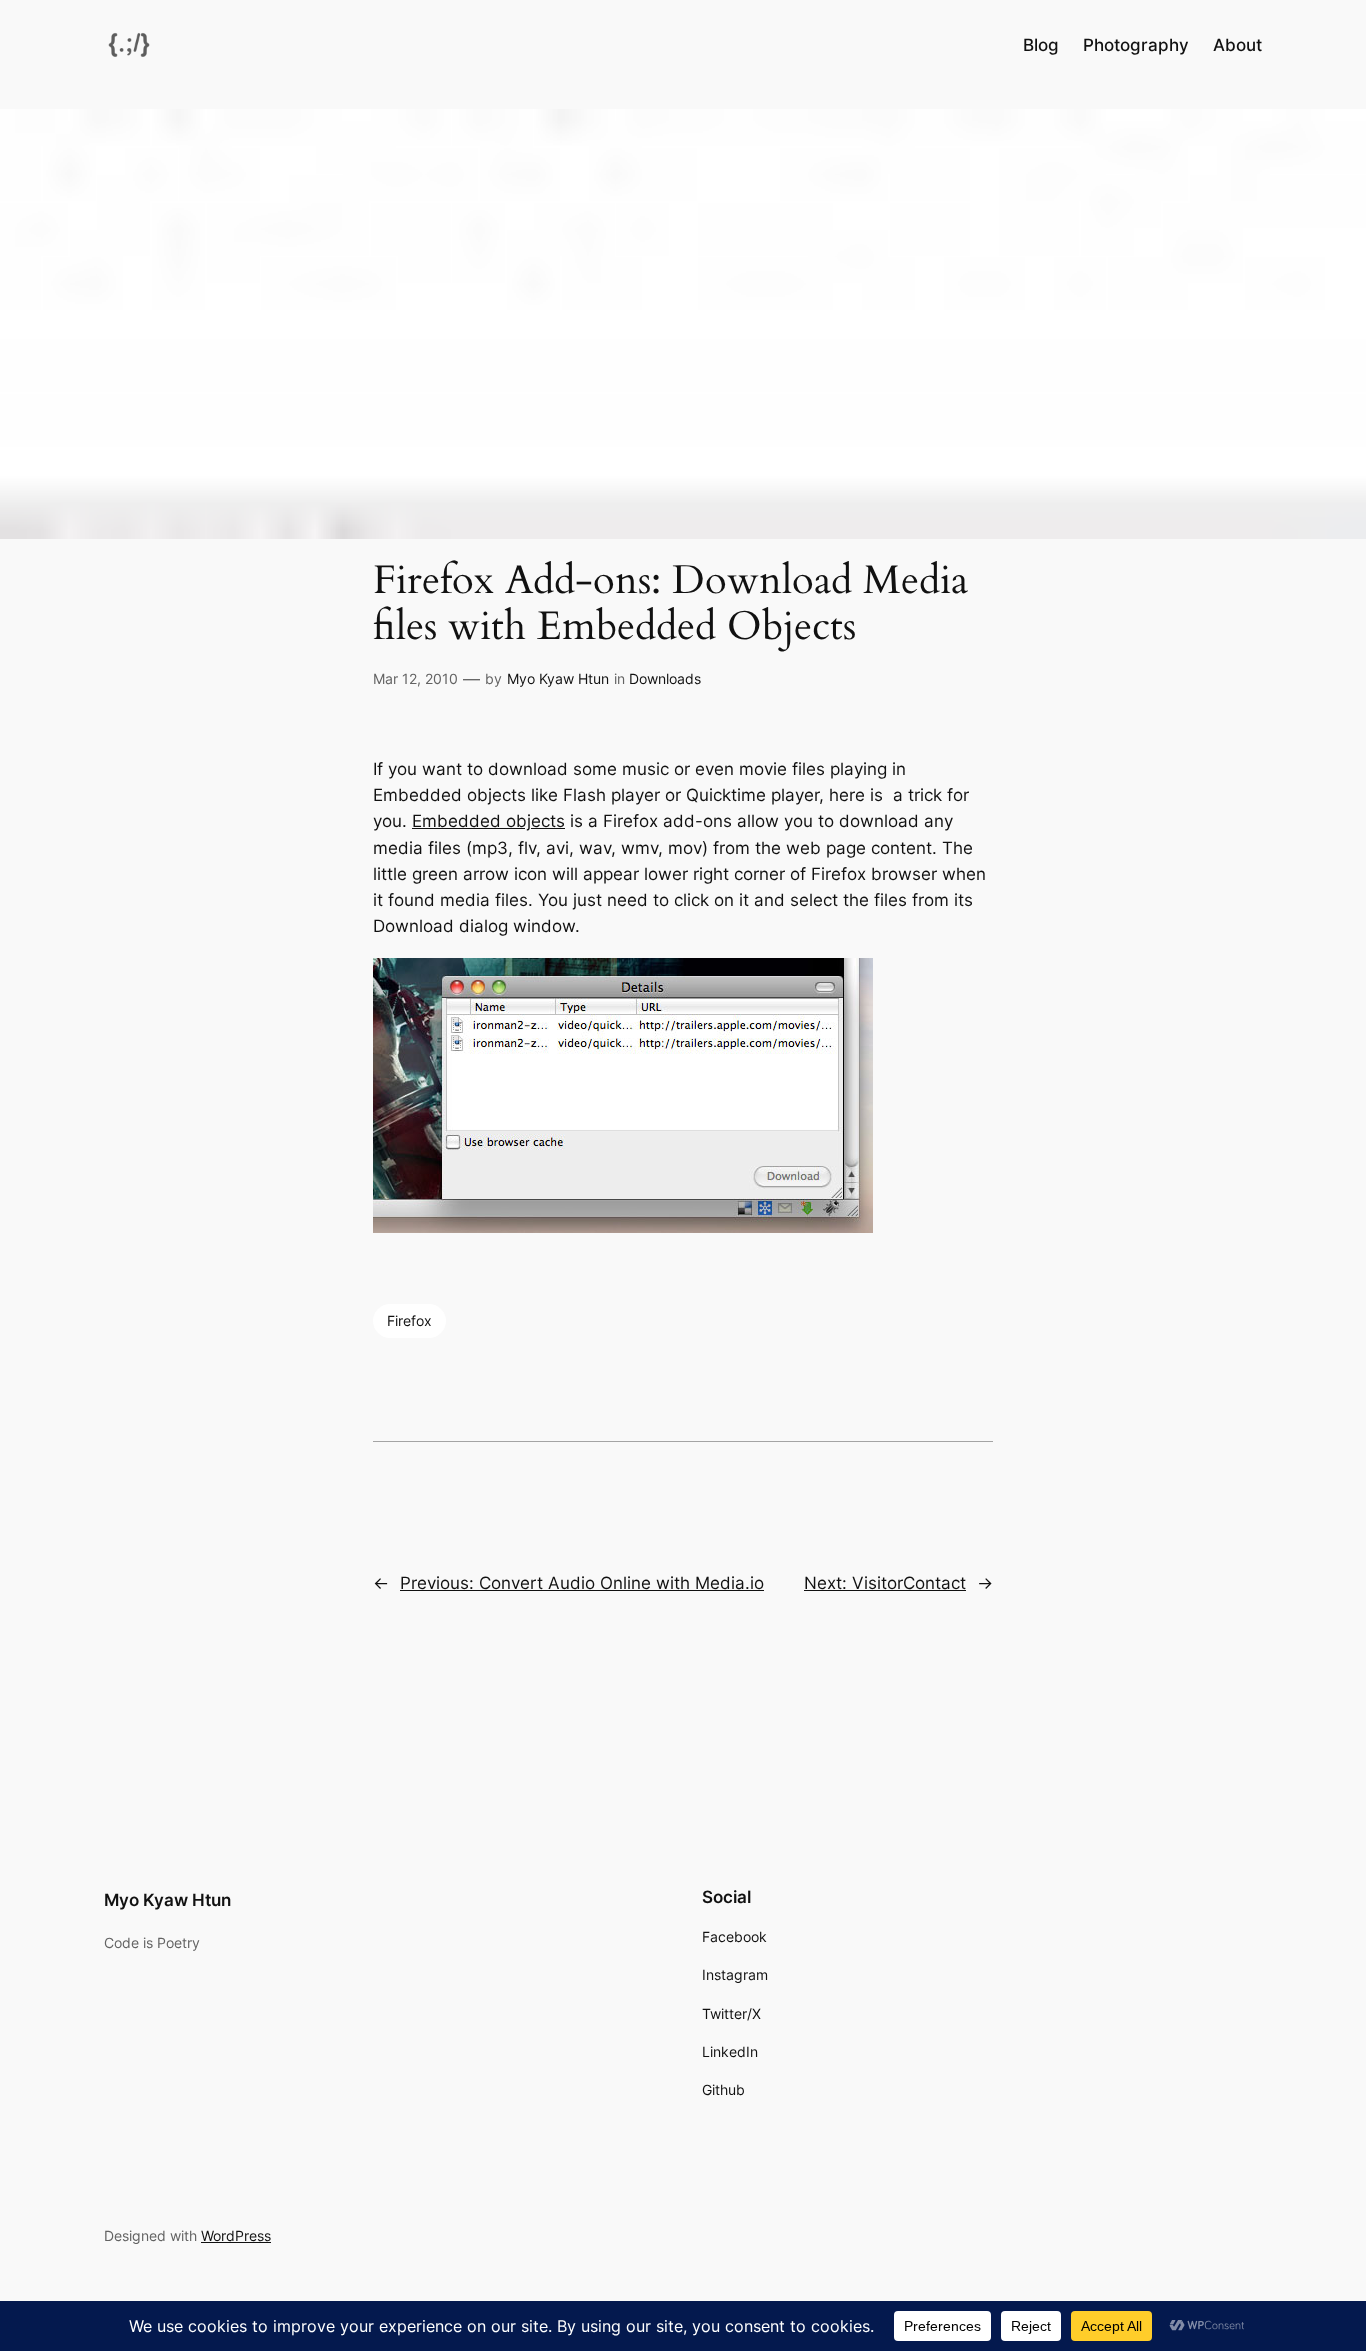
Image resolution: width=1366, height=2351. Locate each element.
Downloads (665, 678)
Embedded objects (488, 821)
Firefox (409, 1320)
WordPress (236, 2235)
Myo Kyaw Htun (558, 678)
